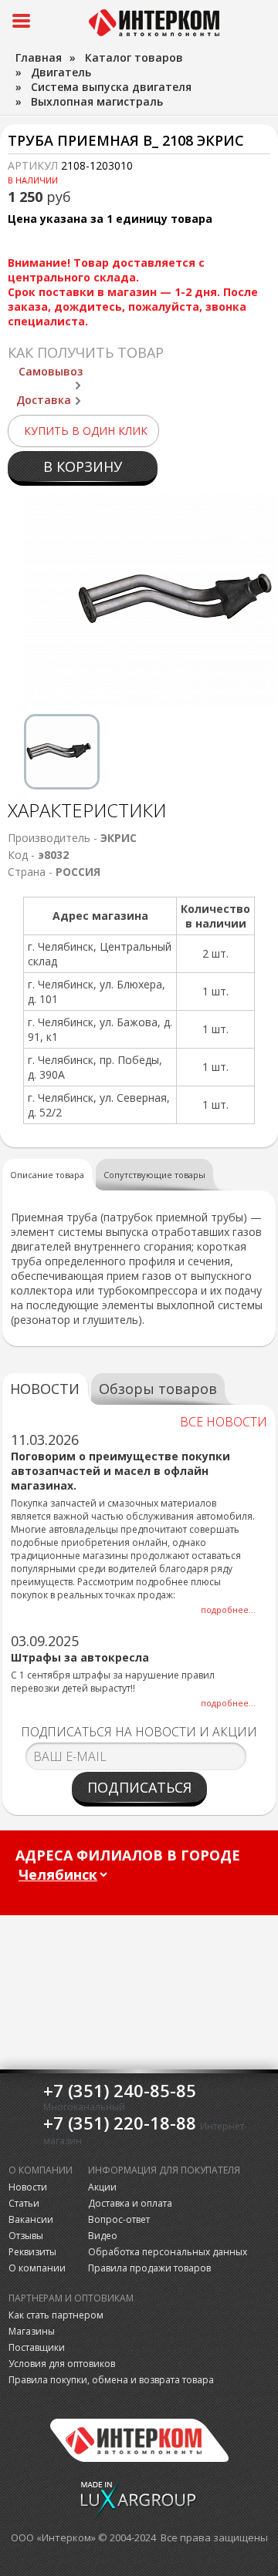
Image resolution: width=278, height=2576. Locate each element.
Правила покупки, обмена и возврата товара (111, 2380)
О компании (37, 2268)
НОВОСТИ (45, 1389)
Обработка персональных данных (168, 2252)
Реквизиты (32, 2252)
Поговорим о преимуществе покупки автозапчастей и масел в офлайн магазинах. (120, 1471)
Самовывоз (51, 371)
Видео (103, 2236)
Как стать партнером (56, 2315)
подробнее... (228, 1610)
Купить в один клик (86, 431)
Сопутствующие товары (154, 1175)
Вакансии (31, 2219)
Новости (28, 2187)
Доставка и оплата (130, 2203)
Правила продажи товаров (149, 2268)
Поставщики (37, 2347)
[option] (62, 752)
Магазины (32, 2331)
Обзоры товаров (158, 1389)
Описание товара (47, 1175)
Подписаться (139, 1787)
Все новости (224, 1422)
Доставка (44, 400)
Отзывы (26, 2236)
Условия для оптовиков (62, 2364)
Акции (102, 2187)
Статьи (24, 2203)
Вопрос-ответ (119, 2219)
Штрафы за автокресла (80, 1657)
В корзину (83, 466)
